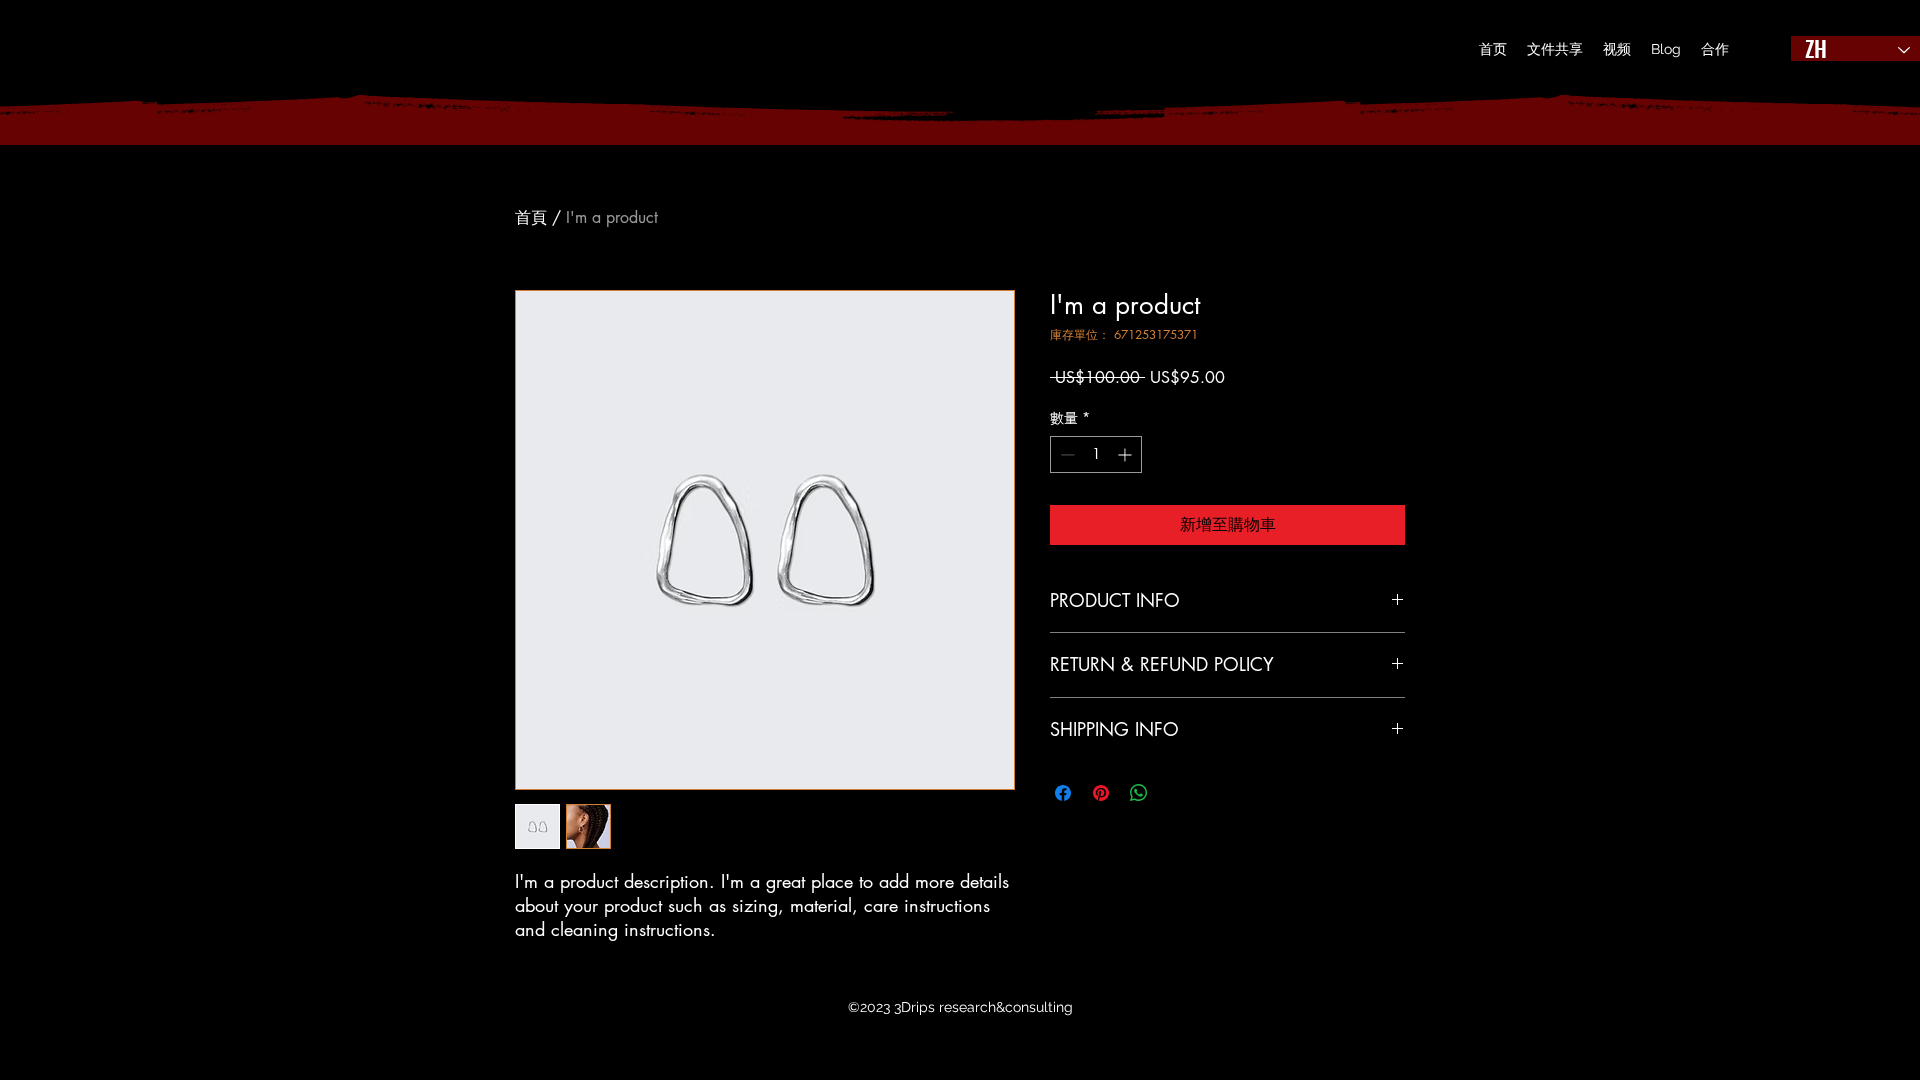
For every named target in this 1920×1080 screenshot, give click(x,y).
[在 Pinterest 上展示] (1101, 793)
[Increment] (1126, 454)
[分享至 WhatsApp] (1139, 793)
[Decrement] (1065, 454)
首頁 (531, 217)
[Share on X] (1177, 793)
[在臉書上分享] (1063, 793)
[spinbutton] (1096, 454)
